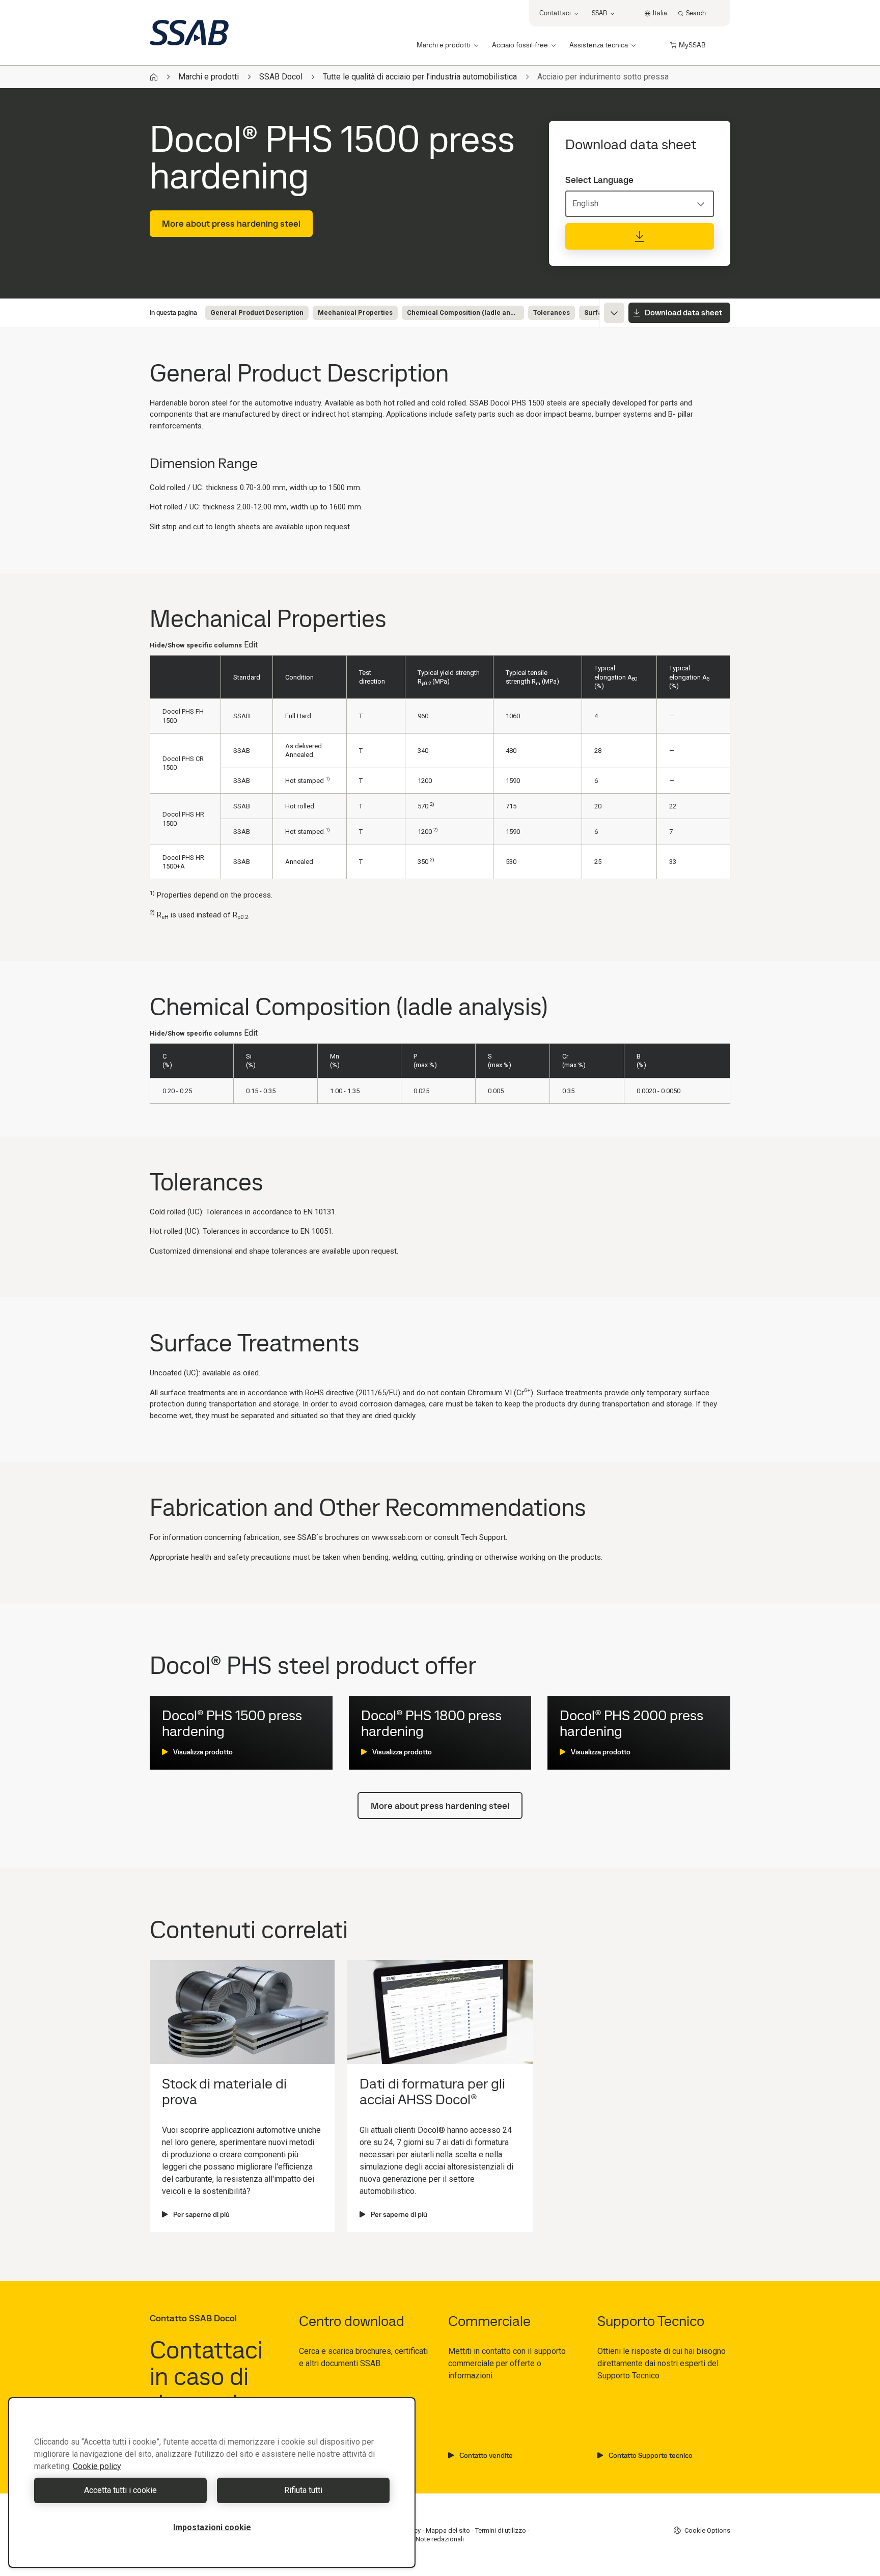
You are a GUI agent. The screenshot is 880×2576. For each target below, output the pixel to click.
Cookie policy (97, 2466)
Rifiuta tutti (303, 2490)
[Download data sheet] (640, 236)
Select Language (599, 180)
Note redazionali (440, 2539)
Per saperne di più (201, 2214)
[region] (212, 2483)
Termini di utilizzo (501, 2530)
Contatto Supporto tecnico (651, 2455)
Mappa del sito (448, 2530)
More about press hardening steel (231, 223)
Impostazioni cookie (212, 2527)
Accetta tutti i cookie (120, 2490)
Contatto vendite (486, 2455)
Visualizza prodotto (203, 1752)
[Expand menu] (614, 313)
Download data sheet (683, 313)
